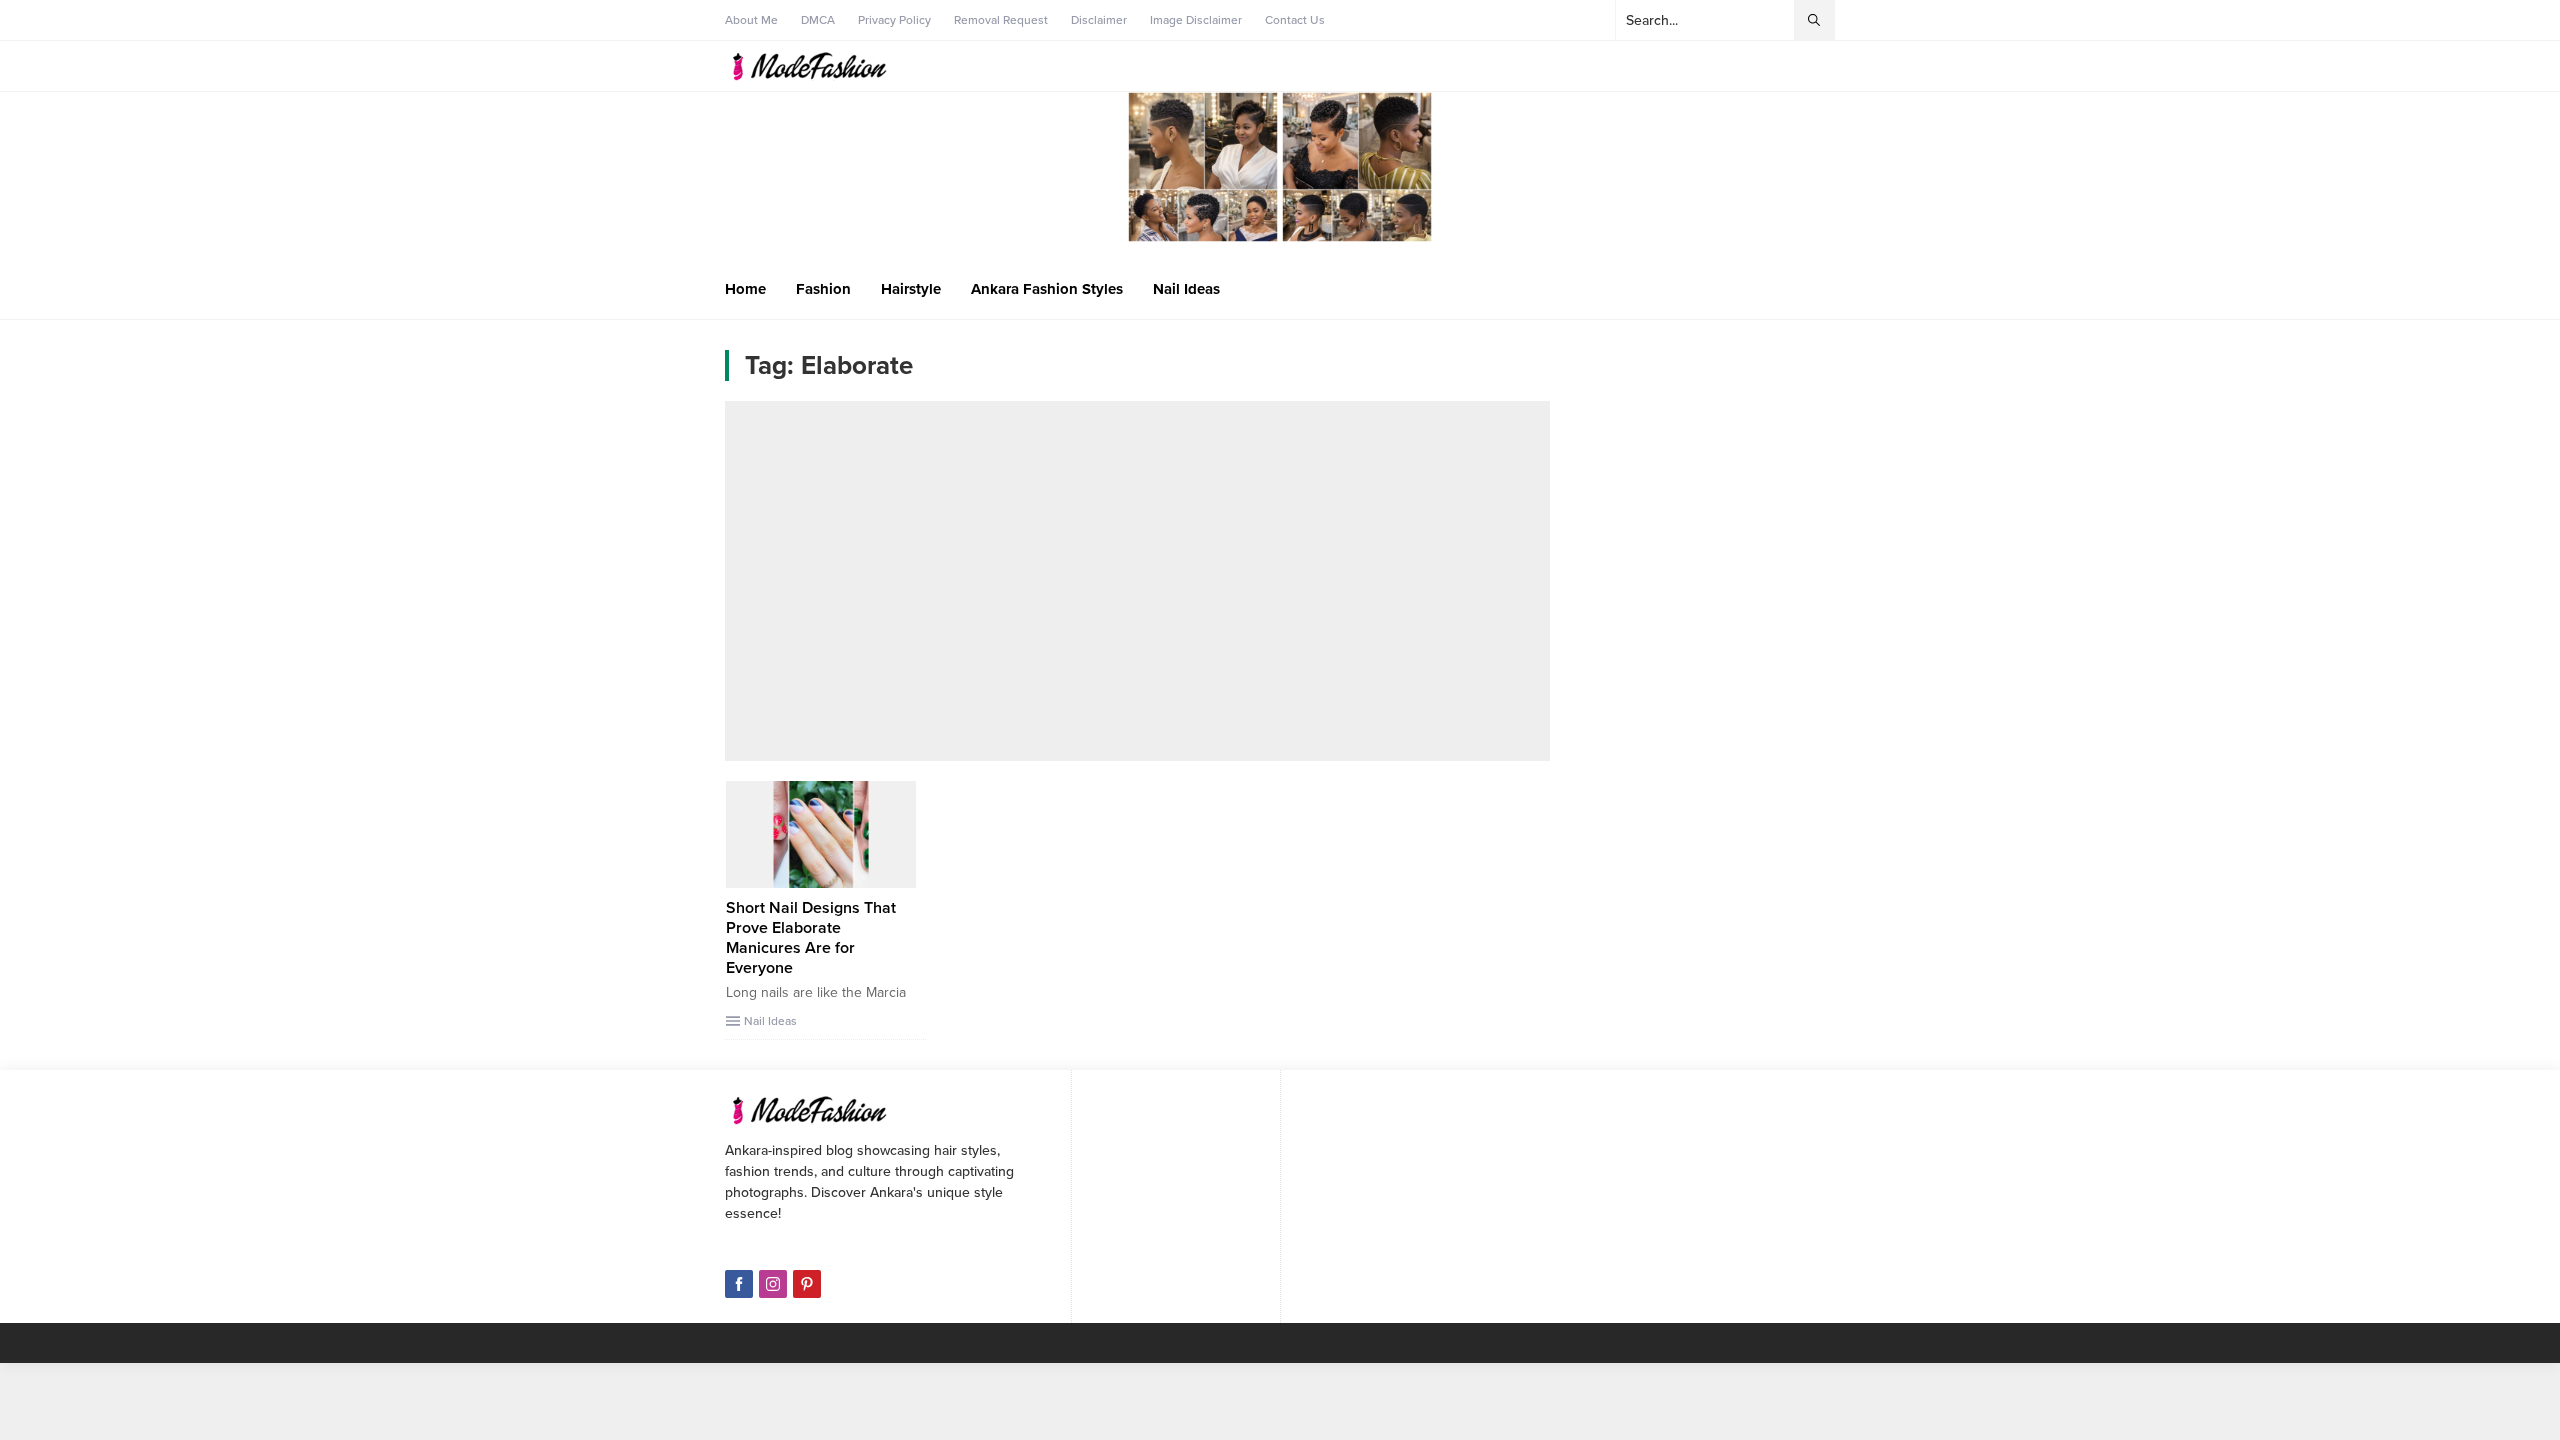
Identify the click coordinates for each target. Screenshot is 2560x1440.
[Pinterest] (807, 1284)
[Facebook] (739, 1284)
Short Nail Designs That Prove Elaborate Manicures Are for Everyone (811, 938)
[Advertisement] (1137, 581)
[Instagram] (773, 1284)
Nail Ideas (770, 1021)
